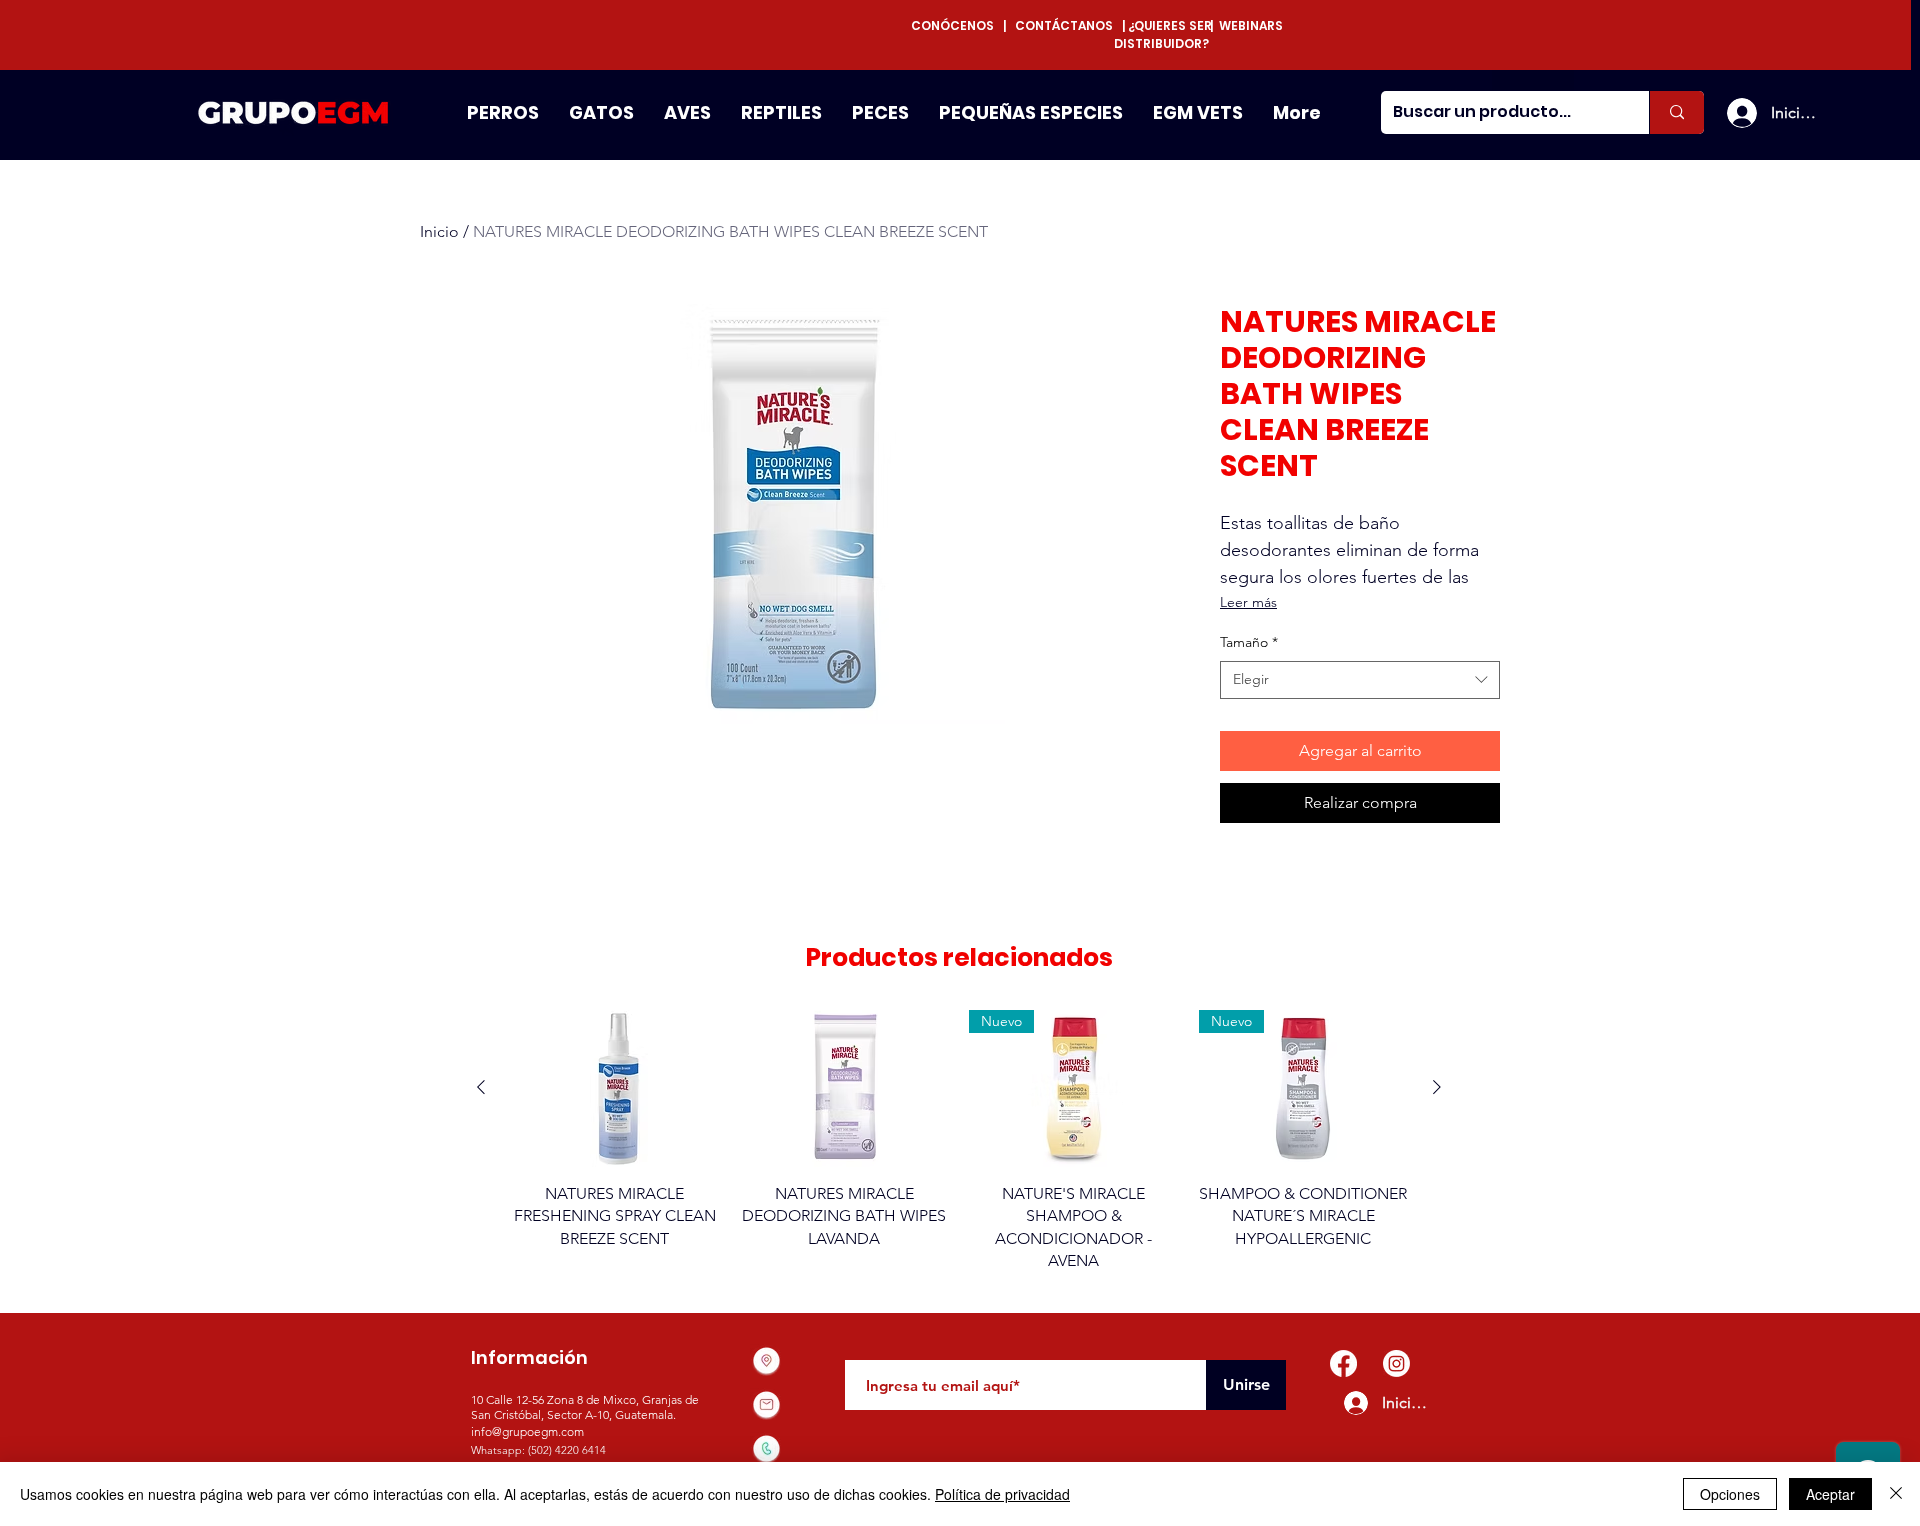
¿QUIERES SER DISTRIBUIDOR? (1163, 34)
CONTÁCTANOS (1064, 25)
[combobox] (1360, 680)
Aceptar (1830, 1494)
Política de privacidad (1002, 1494)
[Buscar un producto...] (1676, 112)
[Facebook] (1343, 1363)
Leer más (1248, 602)
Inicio (439, 231)
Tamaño (1249, 642)
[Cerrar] (1896, 1494)
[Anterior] (481, 1087)
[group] (959, 1141)
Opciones (1730, 1494)
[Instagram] (1396, 1363)
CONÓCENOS (957, 25)
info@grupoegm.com (527, 1431)
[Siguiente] (1437, 1087)
